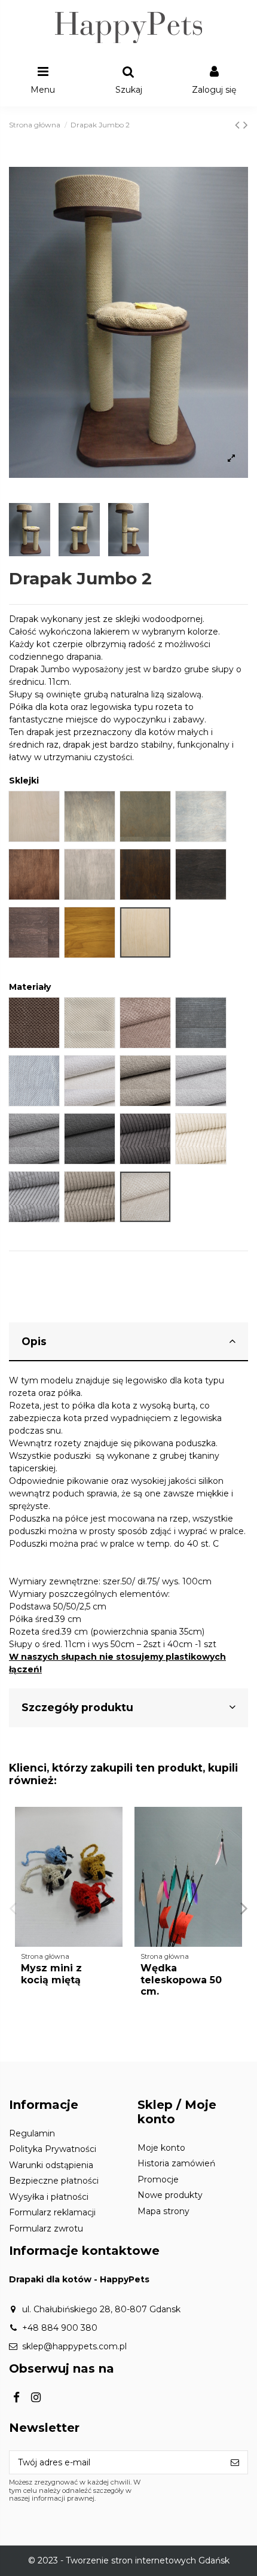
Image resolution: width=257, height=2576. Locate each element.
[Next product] (246, 125)
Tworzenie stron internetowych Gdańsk (148, 2560)
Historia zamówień (176, 2163)
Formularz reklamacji (52, 2212)
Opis (34, 1341)
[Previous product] (239, 125)
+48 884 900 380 (60, 2328)
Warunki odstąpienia (51, 2165)
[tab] (128, 1342)
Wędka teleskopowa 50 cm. (181, 1979)
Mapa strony (163, 2211)
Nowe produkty (170, 2195)
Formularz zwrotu (46, 2229)
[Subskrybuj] (235, 2462)
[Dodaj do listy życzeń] (114, 1825)
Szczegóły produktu (77, 1707)
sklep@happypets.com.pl (74, 2346)
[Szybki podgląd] (114, 1846)
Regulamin (32, 2133)
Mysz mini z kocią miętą (51, 1974)
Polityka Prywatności (53, 2149)
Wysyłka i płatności (49, 2197)
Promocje (158, 2179)
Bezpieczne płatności (54, 2181)
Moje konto (161, 2148)
